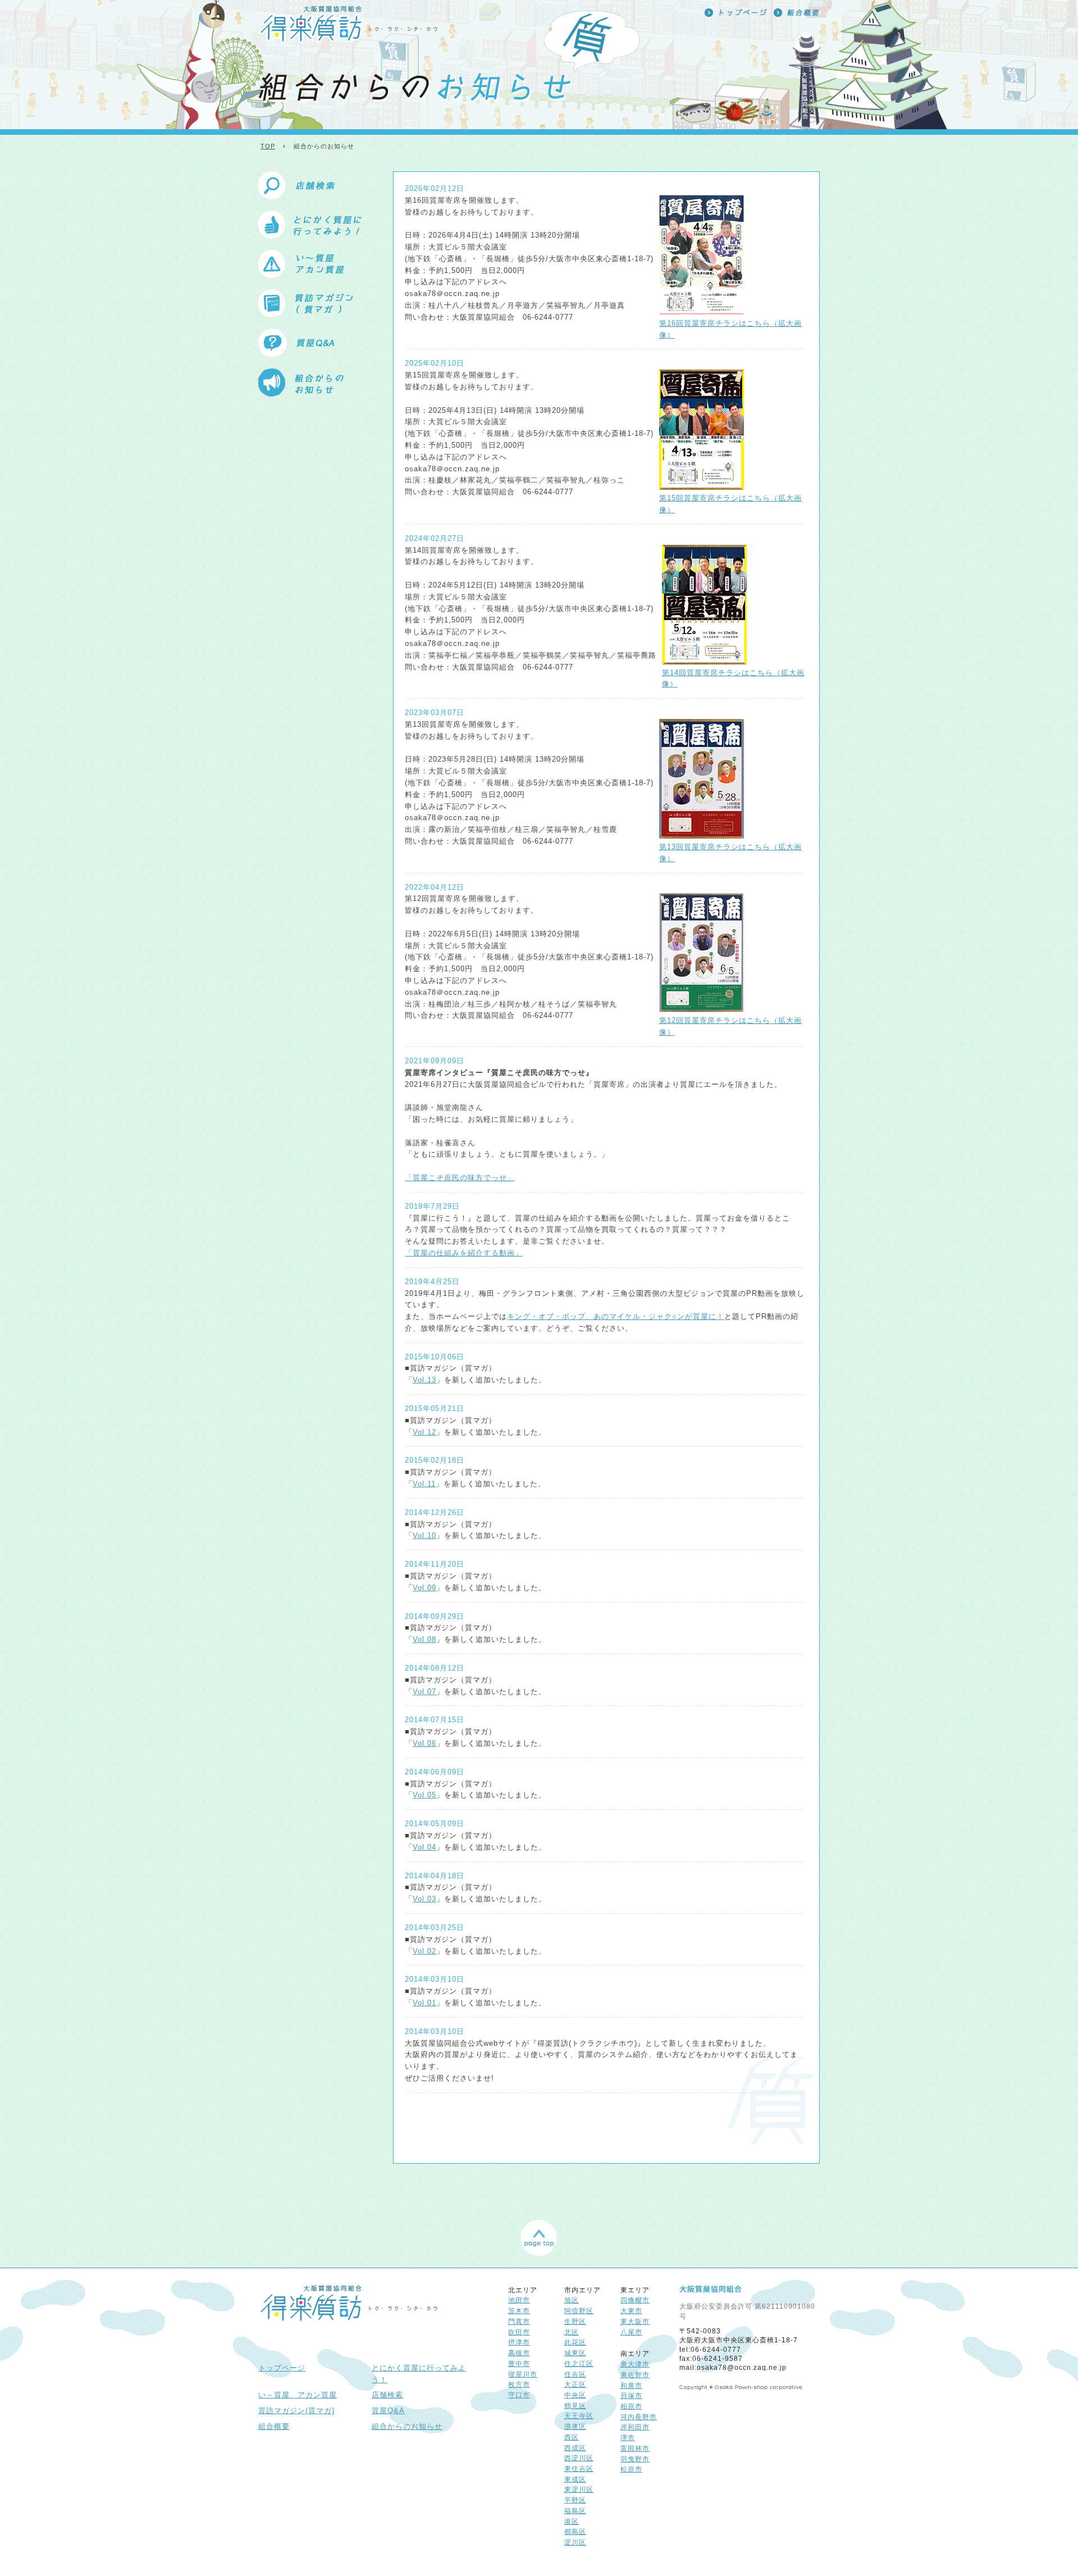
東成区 (575, 2479)
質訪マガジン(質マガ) (296, 2411)
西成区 (575, 2448)
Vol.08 (424, 1639)
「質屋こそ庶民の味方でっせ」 (460, 1178)
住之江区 (579, 2363)
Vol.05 (424, 1795)
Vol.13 (424, 1380)
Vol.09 (424, 1588)
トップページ (282, 2368)
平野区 (575, 2500)
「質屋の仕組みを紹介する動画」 (464, 1253)
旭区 (572, 2300)
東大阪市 (635, 2321)
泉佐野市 (635, 2375)
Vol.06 (424, 1743)
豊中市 (519, 2363)
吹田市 (519, 2332)
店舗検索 (387, 2395)
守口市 (519, 2395)
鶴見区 (575, 2406)
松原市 (631, 2469)
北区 (572, 2332)
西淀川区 (579, 2458)
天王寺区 (579, 2416)
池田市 (519, 2300)
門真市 (519, 2321)
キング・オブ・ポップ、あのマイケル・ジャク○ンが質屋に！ (616, 1316)
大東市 (631, 2311)
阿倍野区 (579, 2311)
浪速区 (575, 2426)
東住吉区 (579, 2468)
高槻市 (519, 2353)
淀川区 (575, 2542)
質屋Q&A (388, 2411)
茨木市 (519, 2311)
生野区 (575, 2321)
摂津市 (519, 2342)
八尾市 (631, 2332)
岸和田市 (635, 2427)
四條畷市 (635, 2300)
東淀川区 (579, 2489)
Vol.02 (424, 1951)
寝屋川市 (523, 2374)
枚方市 (519, 2384)
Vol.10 (424, 1535)
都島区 (575, 2531)
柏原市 (631, 2406)
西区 (572, 2437)
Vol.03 (424, 1899)
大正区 (575, 2384)
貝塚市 (631, 2395)
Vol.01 (424, 2003)
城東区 (575, 2353)
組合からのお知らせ (407, 2426)
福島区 (575, 2511)
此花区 (575, 2342)
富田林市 (635, 2448)
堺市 (628, 2438)
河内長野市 (639, 2417)
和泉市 (631, 2385)
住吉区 (575, 2374)
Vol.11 (424, 1484)
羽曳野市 (635, 2459)
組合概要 (274, 2426)
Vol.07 (424, 1692)
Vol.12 (424, 1432)
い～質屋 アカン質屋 (298, 2395)
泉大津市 (635, 2364)
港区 (572, 2521)
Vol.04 (424, 1847)
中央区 (575, 2395)
